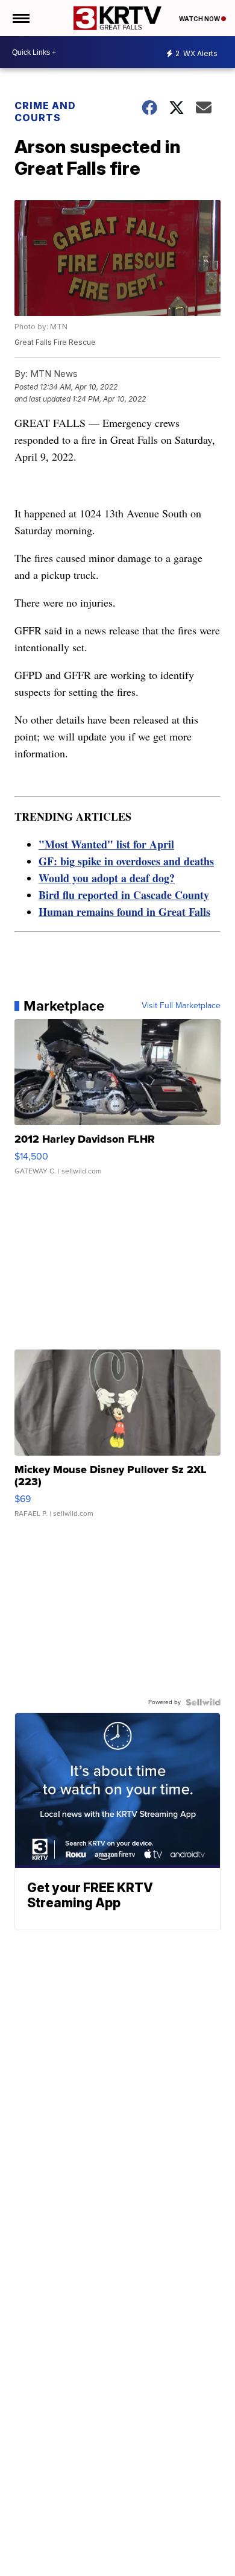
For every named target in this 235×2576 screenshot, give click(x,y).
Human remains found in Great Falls (124, 912)
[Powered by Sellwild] (203, 1702)
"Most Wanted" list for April (106, 844)
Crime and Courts (45, 112)
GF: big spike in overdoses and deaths (126, 861)
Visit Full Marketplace (181, 1006)
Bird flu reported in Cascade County (124, 895)
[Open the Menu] (20, 18)
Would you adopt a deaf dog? (107, 878)
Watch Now (200, 19)
